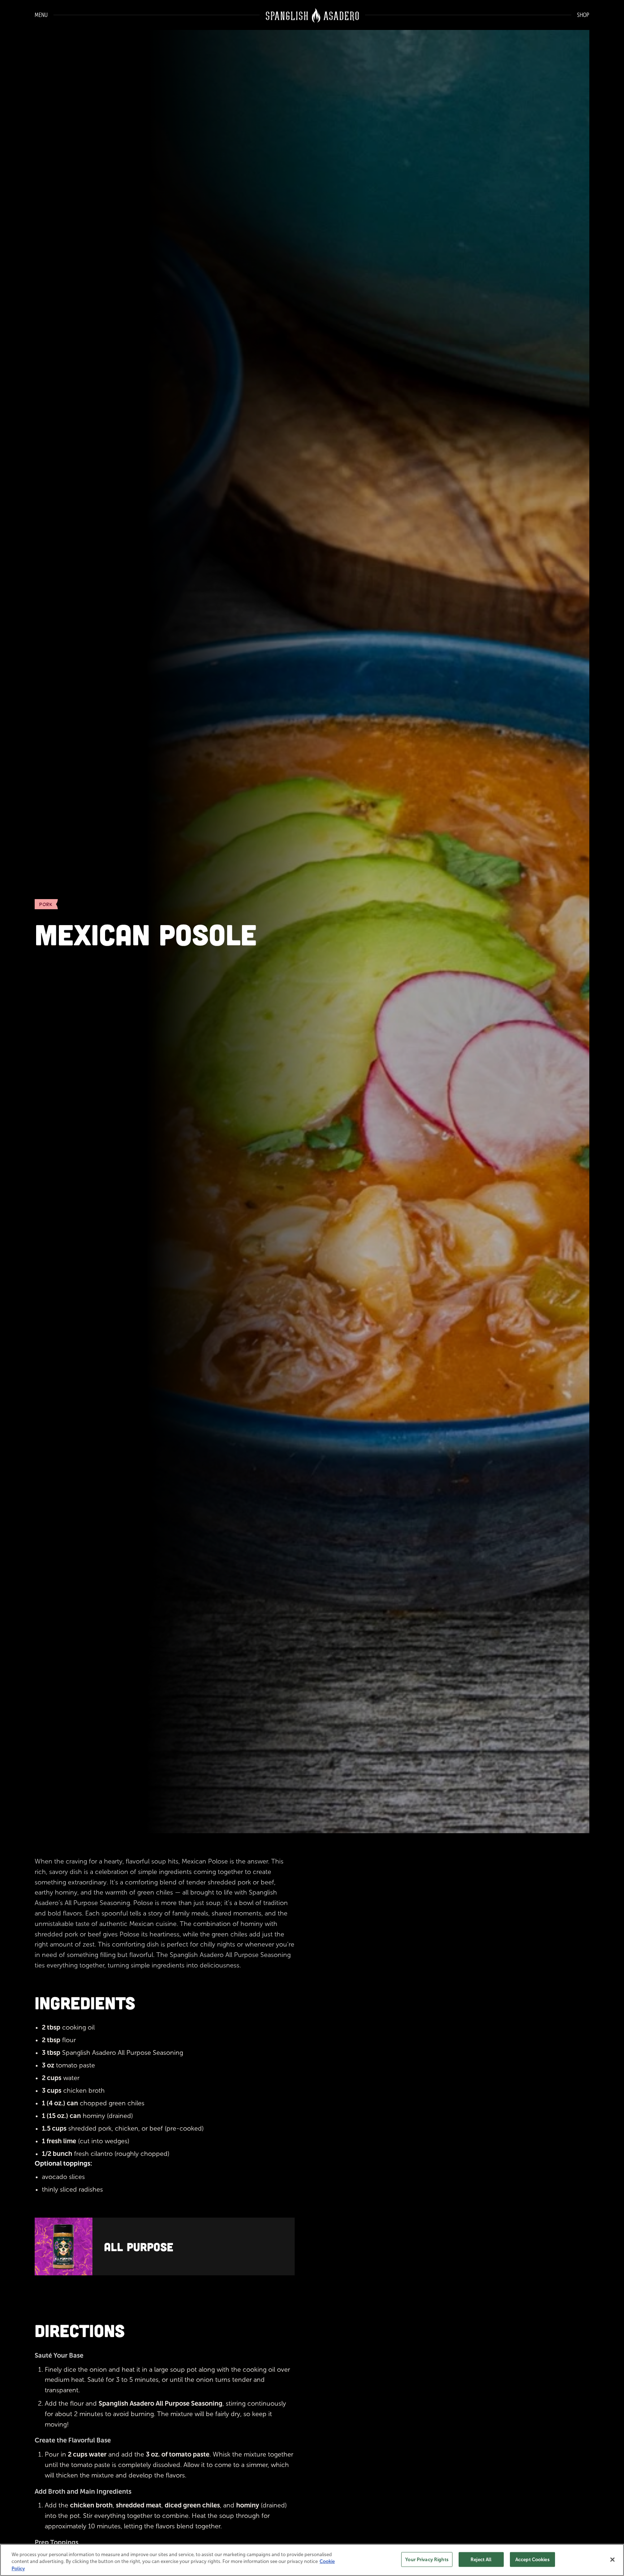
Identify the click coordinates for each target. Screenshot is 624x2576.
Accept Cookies (532, 2559)
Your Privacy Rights (427, 2559)
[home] (312, 15)
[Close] (612, 2559)
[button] (38, 15)
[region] (312, 2560)
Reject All (481, 2559)
